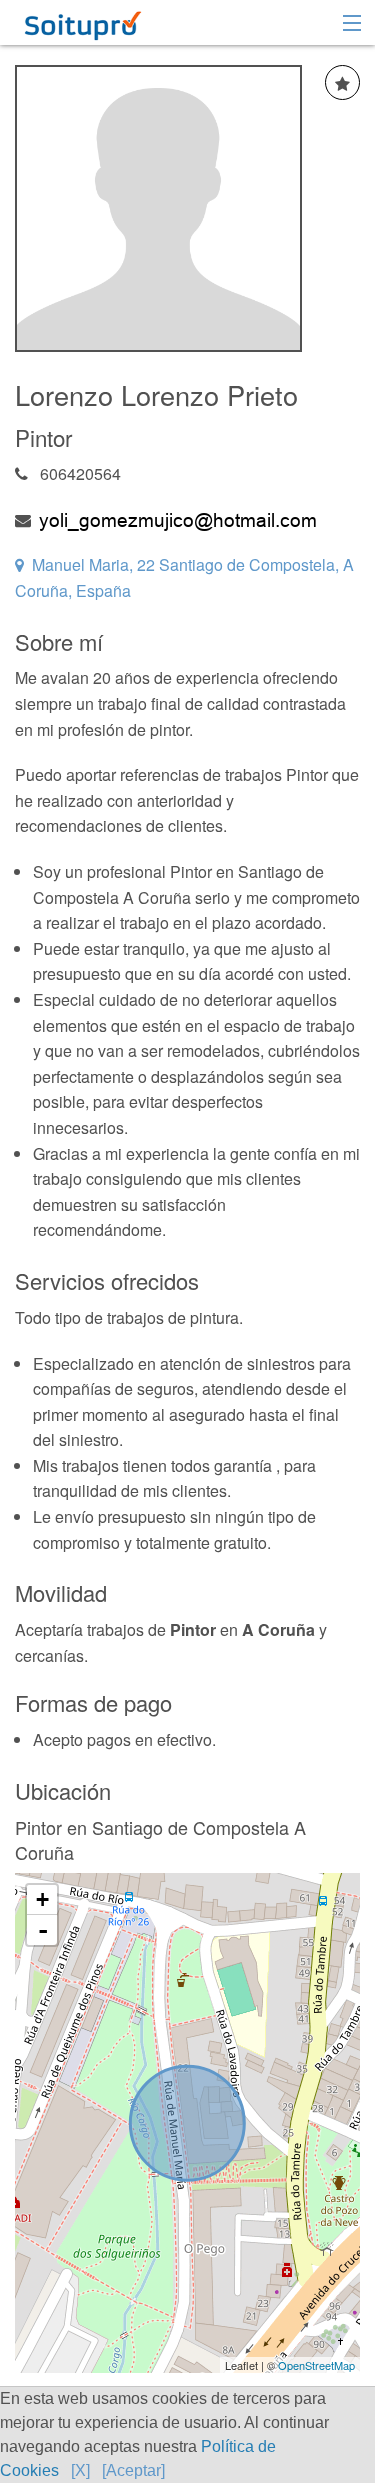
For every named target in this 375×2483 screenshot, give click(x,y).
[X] (80, 2470)
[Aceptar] (133, 2470)
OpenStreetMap (316, 2365)
